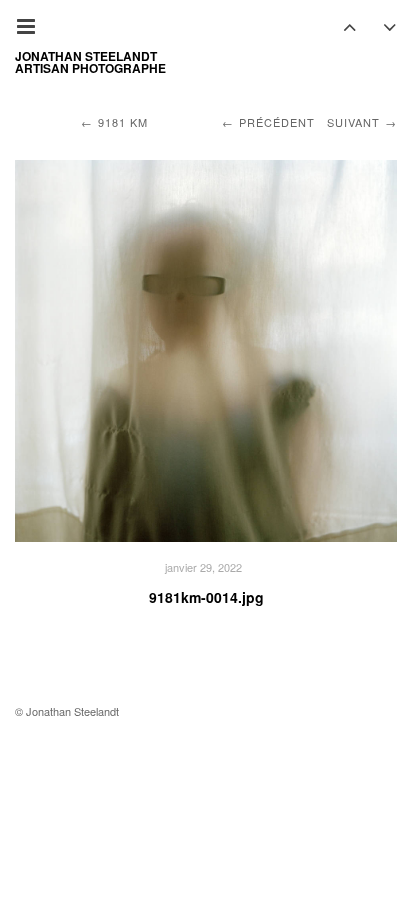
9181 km (123, 122)
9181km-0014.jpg (206, 597)
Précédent (277, 122)
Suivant (353, 122)
